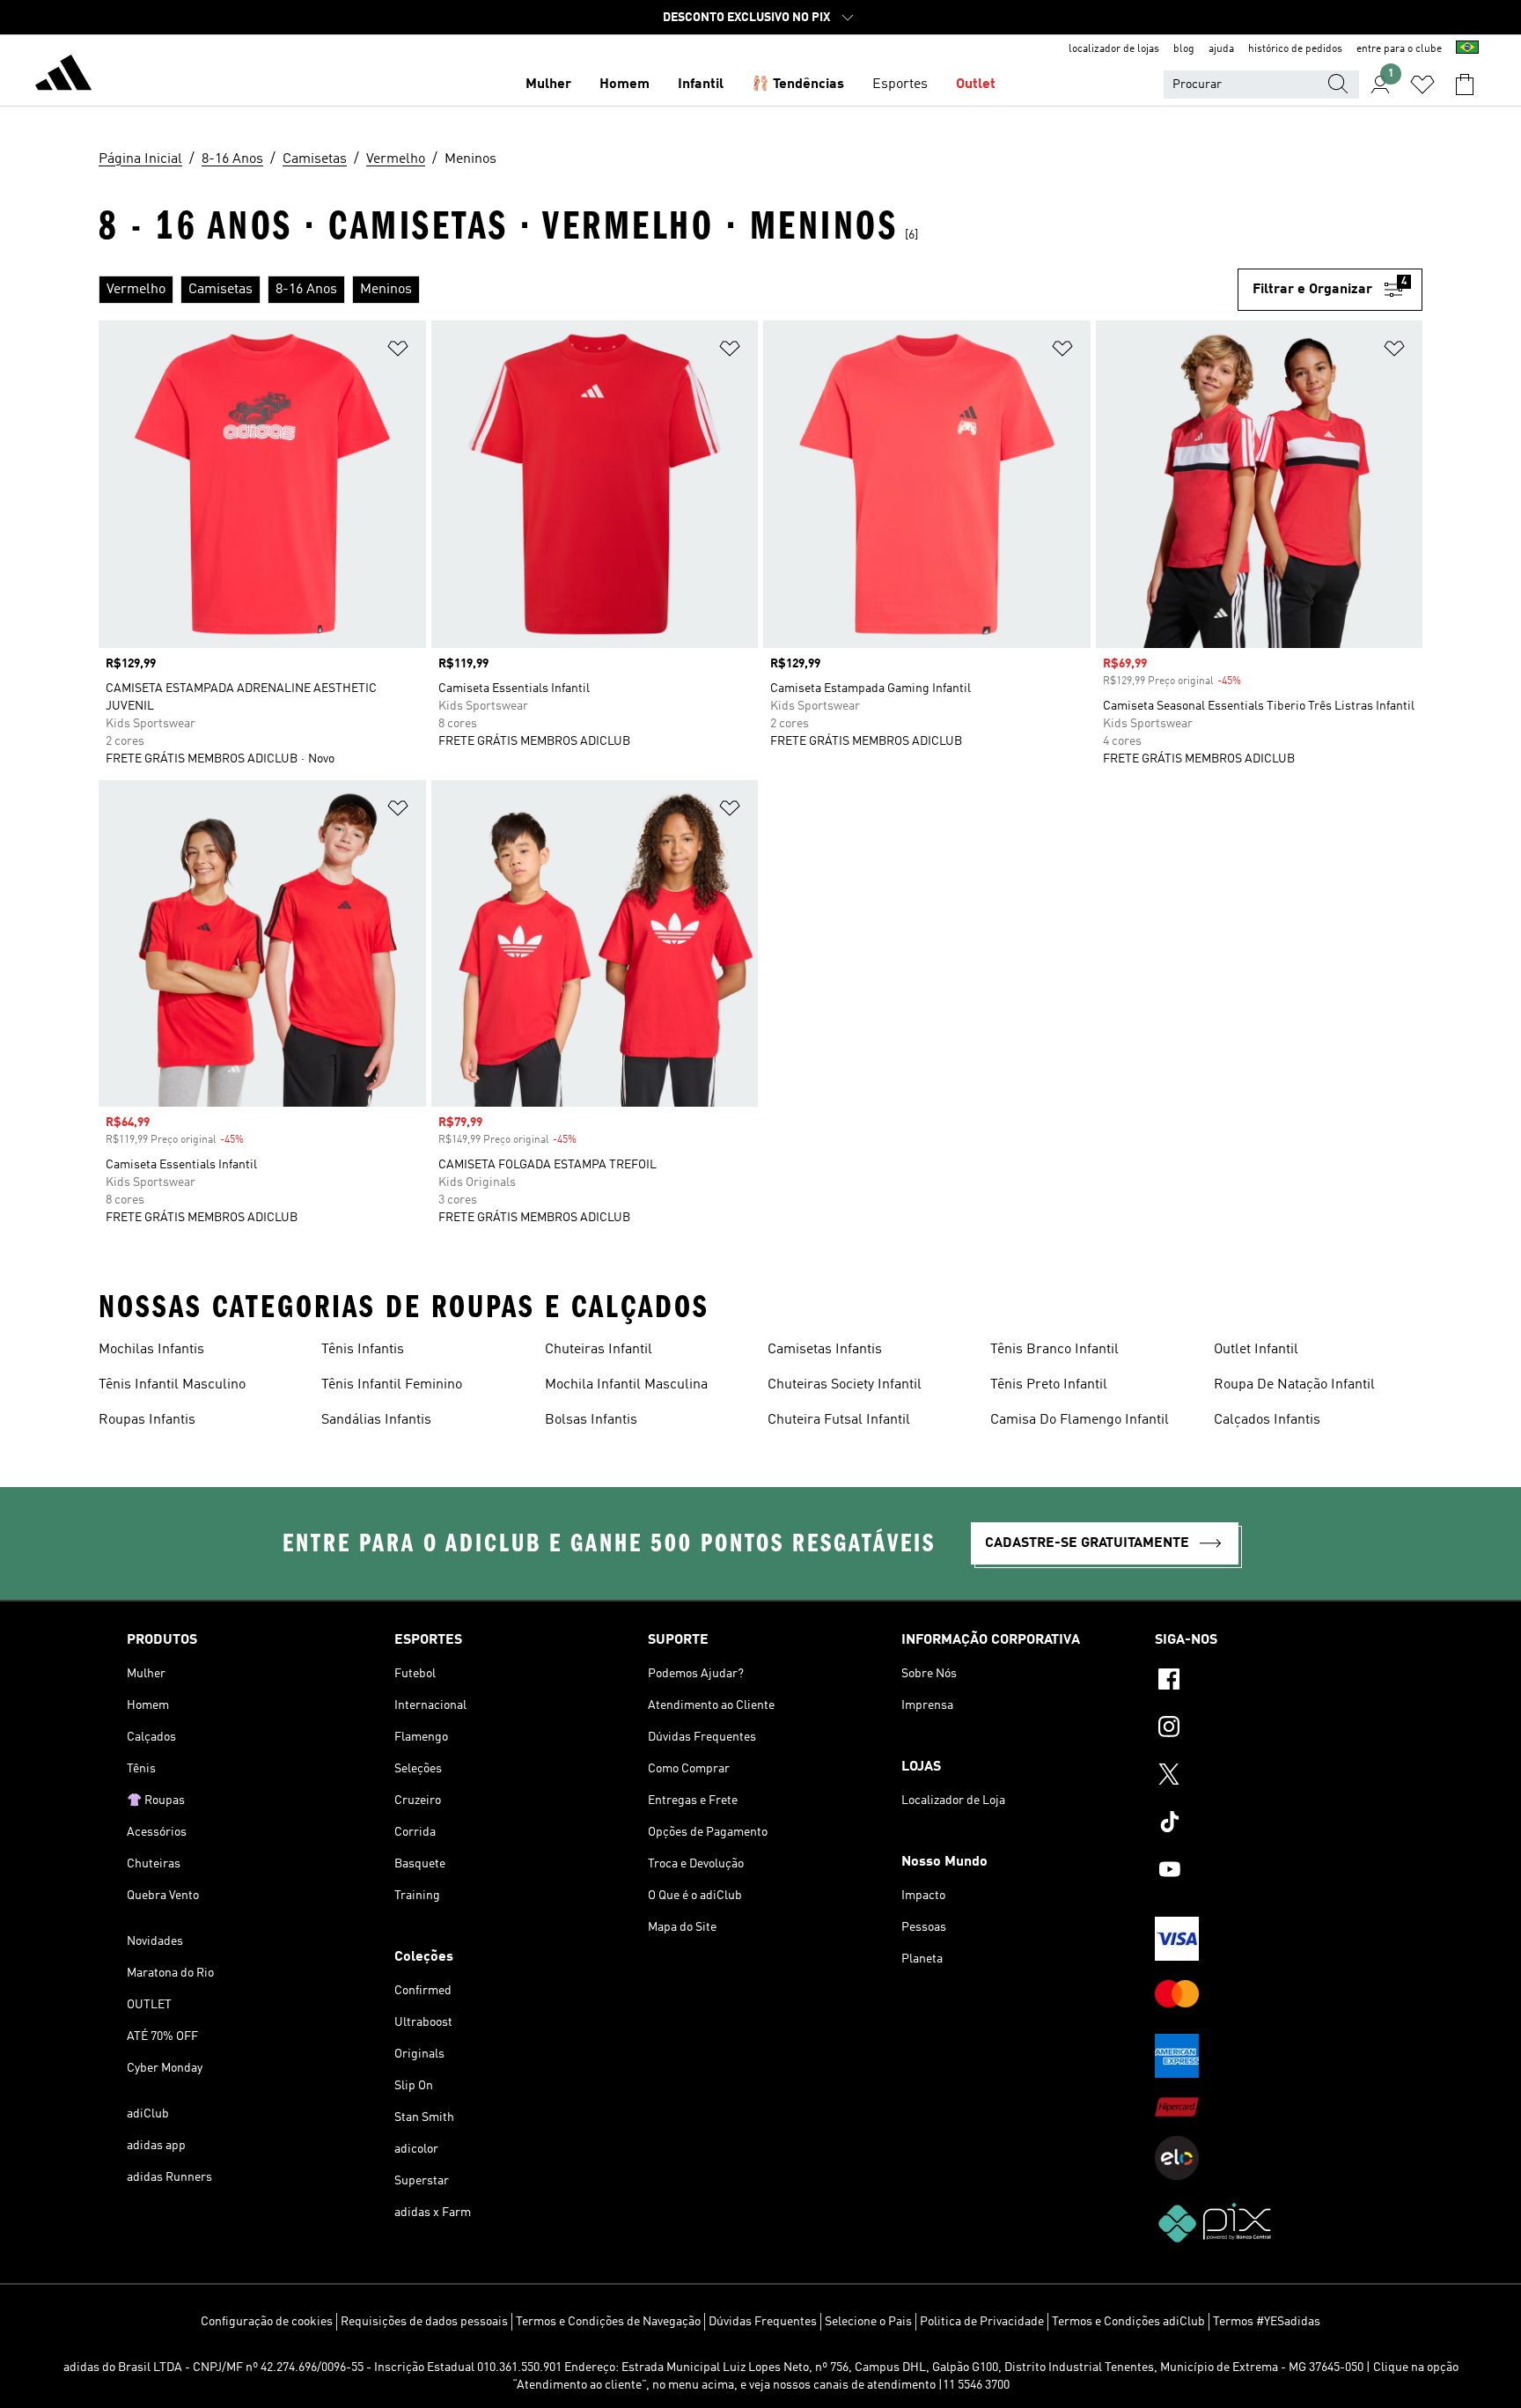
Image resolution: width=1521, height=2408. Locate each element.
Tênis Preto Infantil (1049, 1385)
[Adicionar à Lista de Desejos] (398, 352)
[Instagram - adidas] (1275, 1729)
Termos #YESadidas (1267, 2322)
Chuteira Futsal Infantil (839, 1420)
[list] (668, 290)
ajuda (1221, 49)
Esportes (900, 85)
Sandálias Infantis (376, 1420)
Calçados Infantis (1267, 1420)
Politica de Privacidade (982, 2322)
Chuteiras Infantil (599, 1350)
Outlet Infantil (1256, 1350)
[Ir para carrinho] (1465, 85)
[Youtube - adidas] (1275, 1872)
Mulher (548, 85)
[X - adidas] (1275, 1777)
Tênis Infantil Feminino (392, 1385)
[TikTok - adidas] (1275, 1824)
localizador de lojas (1114, 49)
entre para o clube (1399, 49)
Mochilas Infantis (151, 1350)
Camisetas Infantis (825, 1350)
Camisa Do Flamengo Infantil (1080, 1420)
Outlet (976, 85)
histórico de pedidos (1295, 49)
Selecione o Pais (868, 2322)
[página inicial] (63, 76)
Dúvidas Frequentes (763, 2322)
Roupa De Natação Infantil (1294, 1385)
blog (1184, 49)
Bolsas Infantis (591, 1420)
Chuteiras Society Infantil (845, 1385)
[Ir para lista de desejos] (1422, 85)
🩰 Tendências (798, 85)
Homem (625, 85)
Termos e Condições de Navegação (608, 2322)
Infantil (701, 85)
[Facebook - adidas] (1275, 1682)
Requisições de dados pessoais (424, 2322)
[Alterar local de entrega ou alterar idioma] (1467, 49)
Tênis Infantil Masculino (172, 1385)
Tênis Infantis (363, 1350)
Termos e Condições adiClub (1128, 2322)
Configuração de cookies (267, 2322)
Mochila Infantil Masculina (626, 1385)
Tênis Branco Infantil (1054, 1350)
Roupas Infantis (147, 1420)
